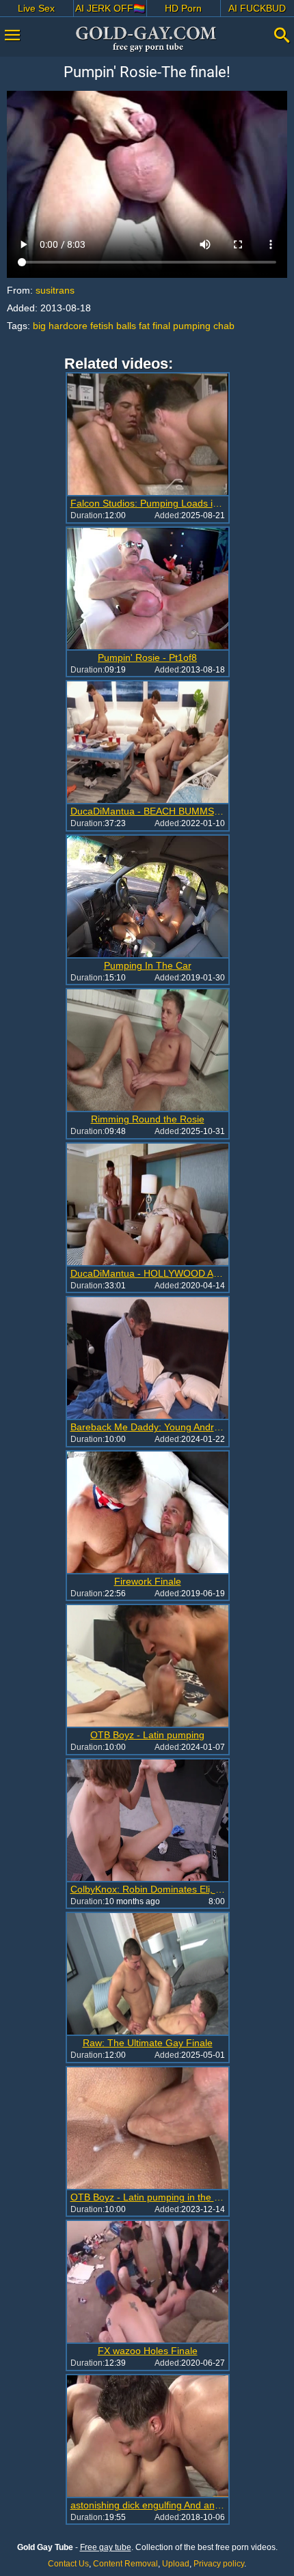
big (39, 326)
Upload (176, 2564)
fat (144, 326)
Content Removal (125, 2564)
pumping (192, 326)
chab (224, 326)
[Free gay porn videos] (147, 39)
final (161, 326)
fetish (102, 326)
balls (126, 326)
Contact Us (68, 2564)
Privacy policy (219, 2564)
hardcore (68, 326)
